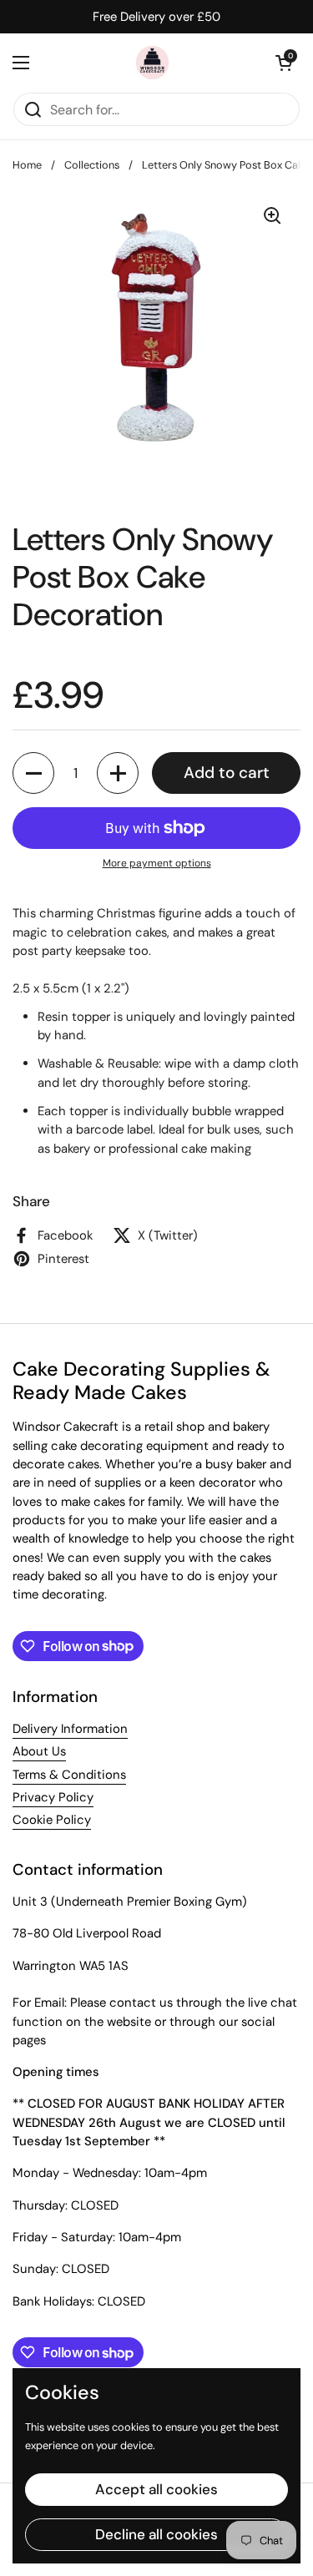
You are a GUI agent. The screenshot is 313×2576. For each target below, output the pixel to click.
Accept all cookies (156, 2489)
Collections (92, 165)
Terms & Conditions (69, 1775)
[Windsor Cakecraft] (153, 63)
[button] (284, 63)
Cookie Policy (52, 1820)
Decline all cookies (156, 2534)
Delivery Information (70, 1729)
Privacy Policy (53, 1797)
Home (27, 165)
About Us (39, 1751)
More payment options (157, 863)
